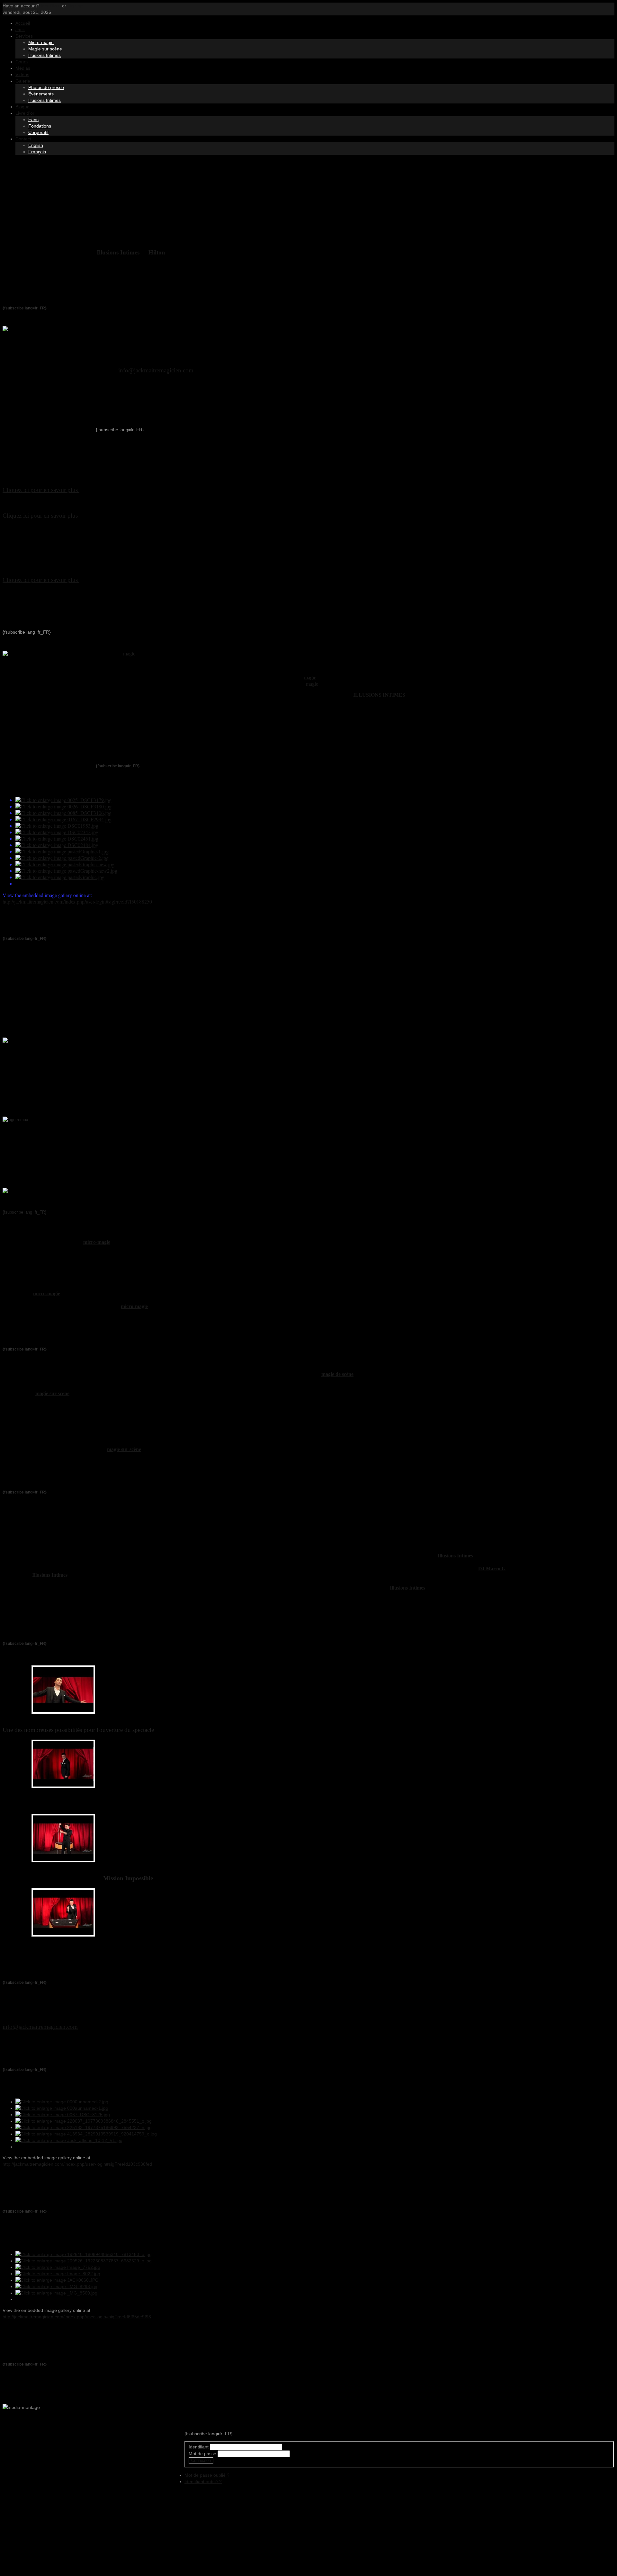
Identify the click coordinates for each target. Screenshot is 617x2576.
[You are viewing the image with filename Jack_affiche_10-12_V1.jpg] (69, 2140)
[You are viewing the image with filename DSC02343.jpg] (57, 832)
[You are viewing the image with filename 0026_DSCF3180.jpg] (63, 806)
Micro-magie (41, 42)
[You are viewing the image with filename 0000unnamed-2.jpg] (62, 2102)
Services (24, 36)
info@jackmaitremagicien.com (156, 370)
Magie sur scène (45, 49)
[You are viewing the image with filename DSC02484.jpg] (57, 845)
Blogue (22, 107)
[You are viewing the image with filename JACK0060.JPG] (57, 2280)
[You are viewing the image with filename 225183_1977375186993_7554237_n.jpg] (84, 2127)
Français (37, 152)
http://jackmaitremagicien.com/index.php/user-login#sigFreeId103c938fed (77, 2164)
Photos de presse (46, 87)
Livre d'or (25, 113)
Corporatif (38, 132)
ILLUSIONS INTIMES (379, 695)
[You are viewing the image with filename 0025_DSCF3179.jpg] (63, 800)
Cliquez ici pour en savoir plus (41, 516)
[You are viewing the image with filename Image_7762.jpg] (58, 2267)
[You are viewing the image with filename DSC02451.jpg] (57, 838)
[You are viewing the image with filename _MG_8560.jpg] (56, 2293)
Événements (41, 94)
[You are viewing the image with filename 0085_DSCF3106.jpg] (63, 813)
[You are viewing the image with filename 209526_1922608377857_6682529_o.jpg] (84, 2261)
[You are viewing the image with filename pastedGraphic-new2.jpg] (66, 871)
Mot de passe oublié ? (207, 2475)
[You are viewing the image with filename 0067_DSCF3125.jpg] (63, 2115)
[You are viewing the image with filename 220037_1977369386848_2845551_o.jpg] (84, 2121)
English (36, 145)
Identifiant (199, 2447)
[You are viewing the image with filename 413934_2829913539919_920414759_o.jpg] (86, 2134)
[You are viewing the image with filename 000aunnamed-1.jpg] (62, 2108)
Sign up (75, 6)
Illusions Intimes (45, 55)
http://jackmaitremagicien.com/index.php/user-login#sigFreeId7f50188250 (77, 901)
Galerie (23, 81)
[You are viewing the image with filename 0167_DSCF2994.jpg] (63, 819)
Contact (23, 139)
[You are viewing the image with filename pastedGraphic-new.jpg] (65, 864)
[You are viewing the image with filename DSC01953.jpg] (57, 826)
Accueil (23, 23)
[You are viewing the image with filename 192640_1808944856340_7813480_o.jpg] (84, 2254)
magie (129, 654)
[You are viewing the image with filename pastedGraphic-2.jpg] (62, 858)
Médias (23, 68)
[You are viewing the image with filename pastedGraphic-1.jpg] (62, 851)
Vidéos (22, 75)
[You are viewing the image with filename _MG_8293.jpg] (56, 2286)
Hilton (157, 252)
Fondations (40, 126)
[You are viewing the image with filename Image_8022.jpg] (58, 2274)
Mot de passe (202, 2454)
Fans (33, 120)
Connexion (201, 2460)
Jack (20, 30)
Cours (22, 62)
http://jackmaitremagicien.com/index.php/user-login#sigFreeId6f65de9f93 (77, 2317)
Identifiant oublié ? (203, 2482)
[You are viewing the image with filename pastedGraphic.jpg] (60, 877)
